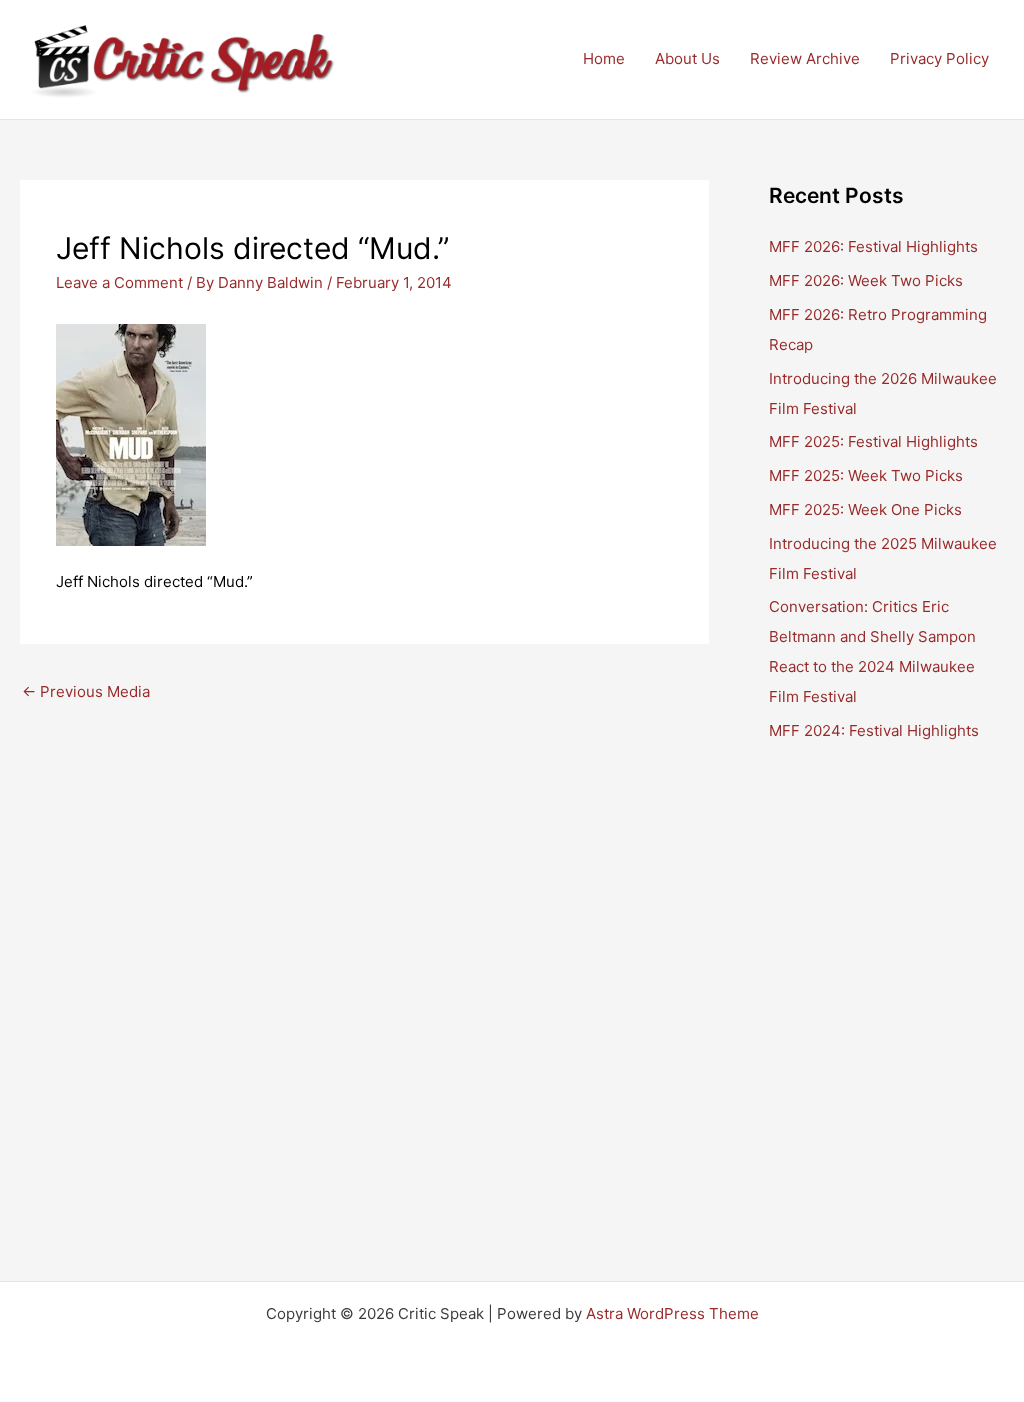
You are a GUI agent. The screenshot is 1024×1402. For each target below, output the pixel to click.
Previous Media (86, 691)
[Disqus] (364, 963)
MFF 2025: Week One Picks (865, 509)
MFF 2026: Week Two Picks (866, 280)
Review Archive (805, 58)
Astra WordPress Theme (672, 1313)
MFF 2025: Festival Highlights (873, 441)
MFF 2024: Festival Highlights (874, 730)
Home (604, 58)
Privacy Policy (939, 58)
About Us (687, 58)
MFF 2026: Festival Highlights (873, 246)
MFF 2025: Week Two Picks (866, 475)
